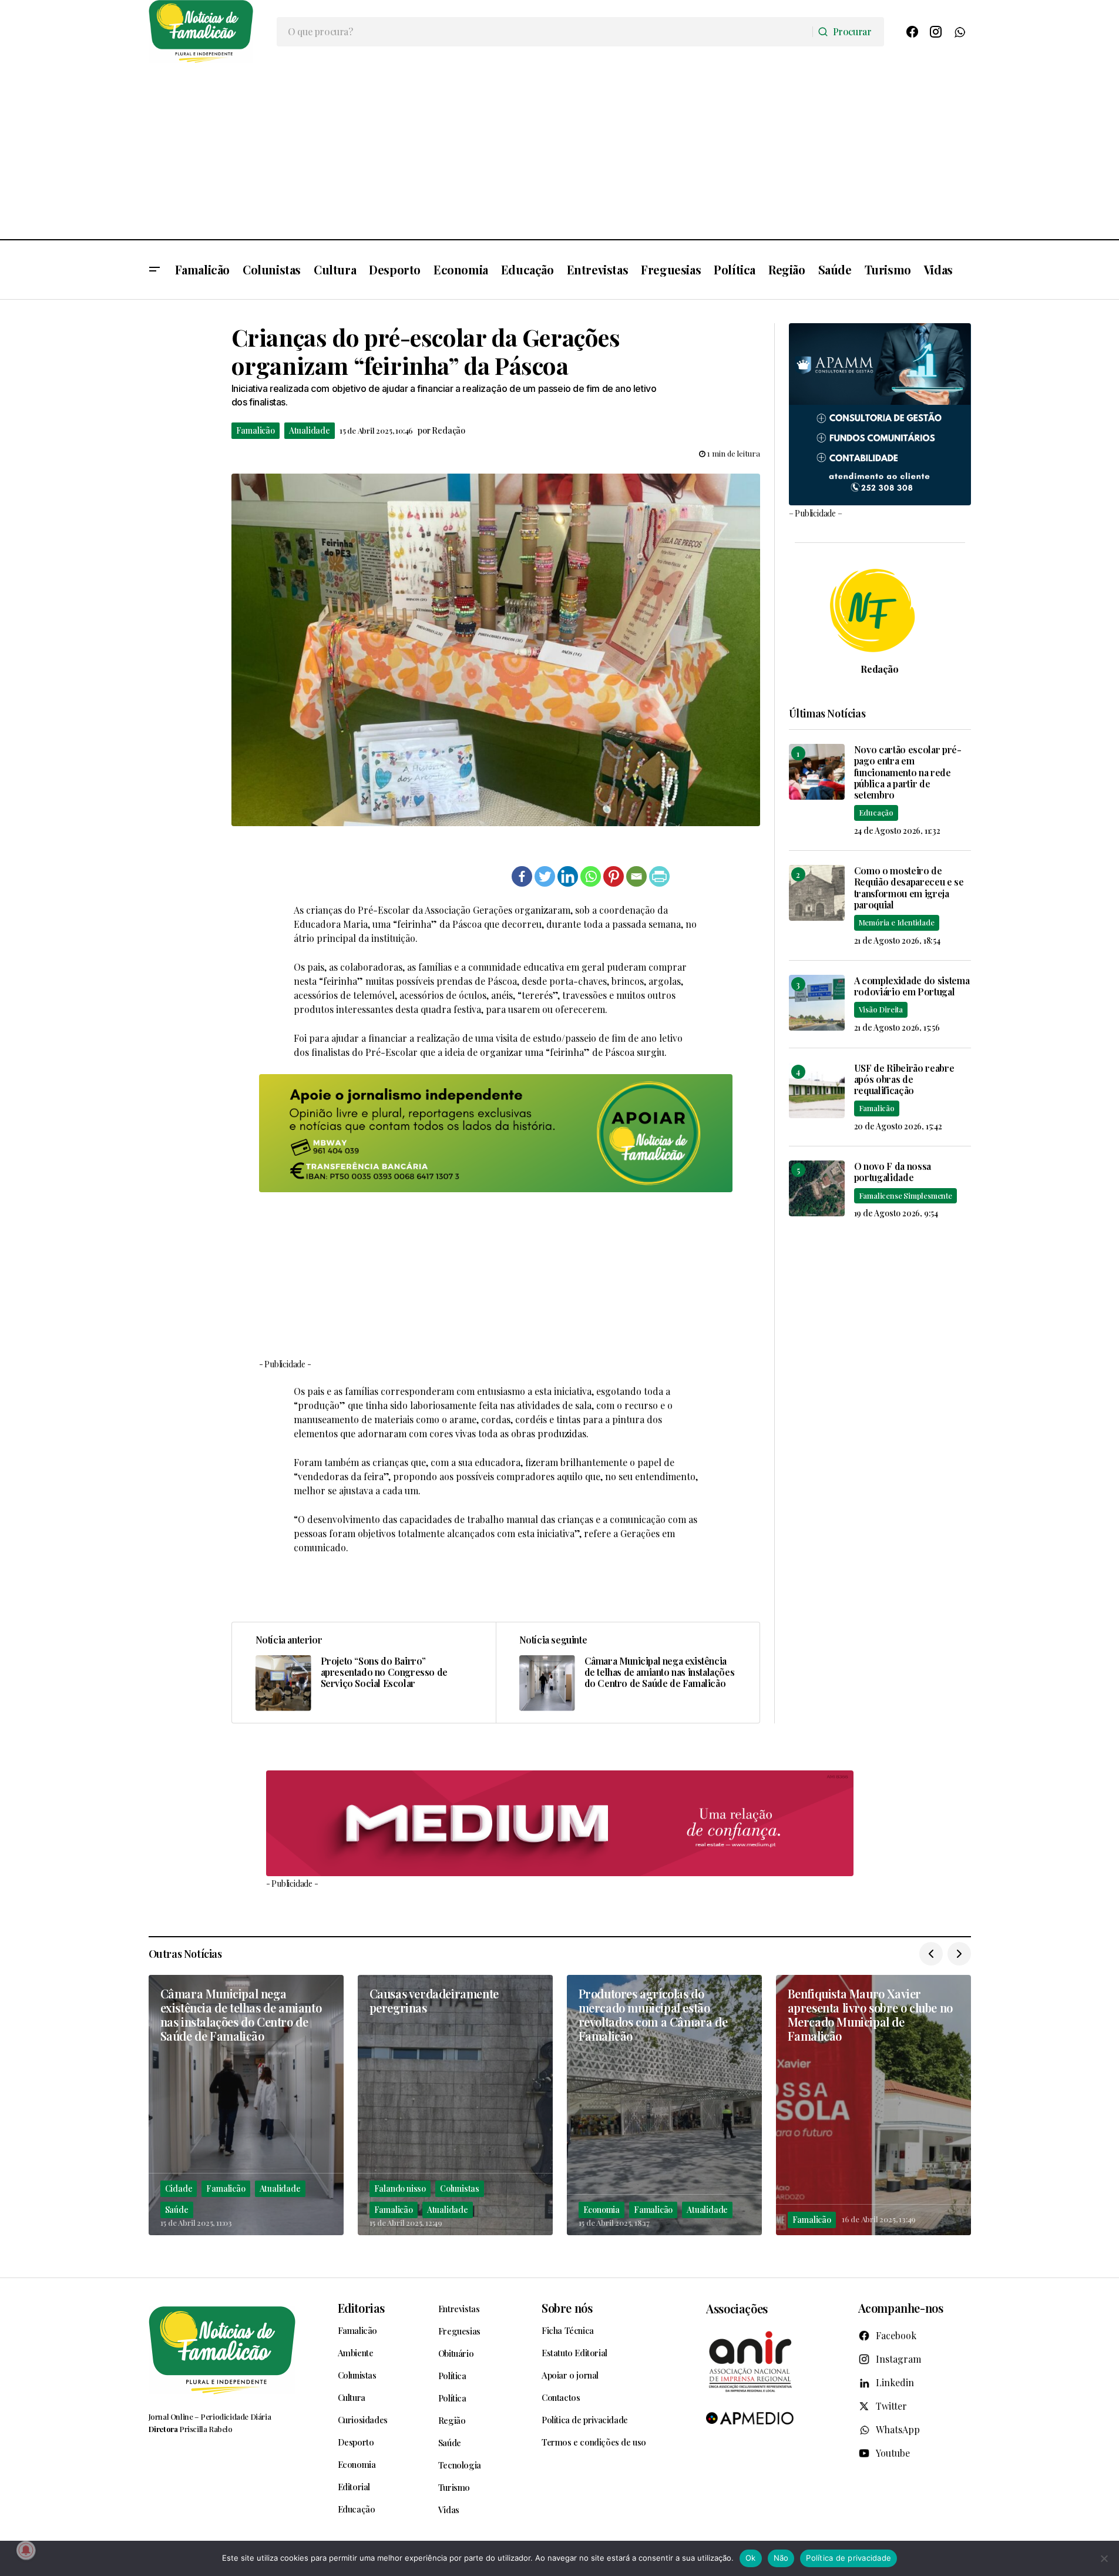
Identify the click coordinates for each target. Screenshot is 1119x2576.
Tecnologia (460, 2465)
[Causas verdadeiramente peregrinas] (455, 2105)
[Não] (1104, 2558)
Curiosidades (363, 2420)
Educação (876, 812)
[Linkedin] (568, 876)
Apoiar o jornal (570, 2375)
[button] (154, 270)
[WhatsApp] (959, 32)
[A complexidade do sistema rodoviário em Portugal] (817, 1003)
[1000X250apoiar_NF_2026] (496, 1133)
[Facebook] (912, 32)
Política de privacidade (585, 2420)
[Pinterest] (614, 876)
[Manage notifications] (26, 2550)
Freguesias (459, 2331)
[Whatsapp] (591, 876)
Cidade (179, 2188)
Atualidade (310, 430)
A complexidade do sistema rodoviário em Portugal (912, 986)
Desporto (356, 2442)
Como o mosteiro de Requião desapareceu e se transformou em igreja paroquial (909, 888)
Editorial (354, 2487)
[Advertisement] (560, 151)
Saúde (177, 2210)
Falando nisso (400, 2188)
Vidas (449, 2510)
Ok (751, 2558)
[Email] (636, 876)
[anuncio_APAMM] (880, 413)
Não (781, 2558)
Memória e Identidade (897, 922)
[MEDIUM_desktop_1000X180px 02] (560, 1824)
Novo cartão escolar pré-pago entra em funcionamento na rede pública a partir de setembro (908, 772)
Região (452, 2420)
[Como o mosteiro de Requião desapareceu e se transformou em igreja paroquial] (817, 893)
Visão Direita (881, 1009)
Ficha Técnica (568, 2330)
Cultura (352, 2397)
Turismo (454, 2487)
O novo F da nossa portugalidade (893, 1172)
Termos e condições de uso (594, 2442)
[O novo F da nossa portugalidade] (817, 1188)
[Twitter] (545, 876)
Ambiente (356, 2353)
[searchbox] (545, 32)
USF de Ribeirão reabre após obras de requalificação (904, 1079)
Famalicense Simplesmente (905, 1195)
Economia (601, 2210)
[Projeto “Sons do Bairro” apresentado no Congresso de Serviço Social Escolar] (364, 1672)
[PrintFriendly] (659, 876)
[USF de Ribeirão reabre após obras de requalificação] (817, 1090)
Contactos (561, 2397)
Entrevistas (459, 2309)
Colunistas (460, 2188)
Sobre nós (567, 2308)
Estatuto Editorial (574, 2353)
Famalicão (256, 430)
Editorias (361, 2308)
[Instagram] (936, 32)
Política (452, 2376)
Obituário (456, 2353)
